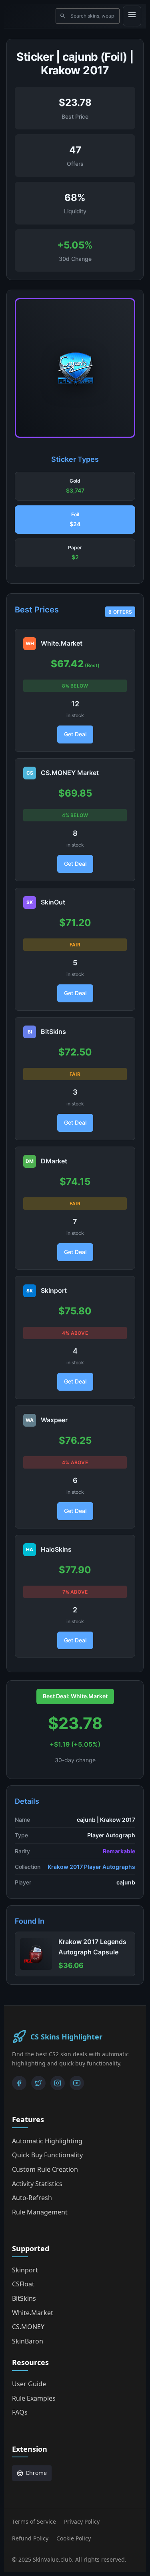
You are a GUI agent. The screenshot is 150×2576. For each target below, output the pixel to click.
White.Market (33, 2313)
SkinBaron (28, 2341)
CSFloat (23, 2284)
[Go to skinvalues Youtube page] (77, 2083)
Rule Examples (34, 2398)
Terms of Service (34, 2521)
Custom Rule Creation (45, 2169)
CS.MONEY (28, 2327)
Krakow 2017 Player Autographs (91, 1867)
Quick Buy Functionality (47, 2155)
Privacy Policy (82, 2521)
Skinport (25, 2270)
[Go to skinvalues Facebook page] (19, 2083)
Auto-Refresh (32, 2198)
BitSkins (24, 2298)
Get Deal (75, 734)
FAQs (20, 2412)
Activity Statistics (37, 2184)
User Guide (29, 2384)
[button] (75, 486)
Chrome (36, 2473)
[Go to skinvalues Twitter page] (38, 2083)
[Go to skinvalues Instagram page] (58, 2083)
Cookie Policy (74, 2538)
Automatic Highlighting (47, 2141)
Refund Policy (30, 2538)
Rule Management (40, 2212)
